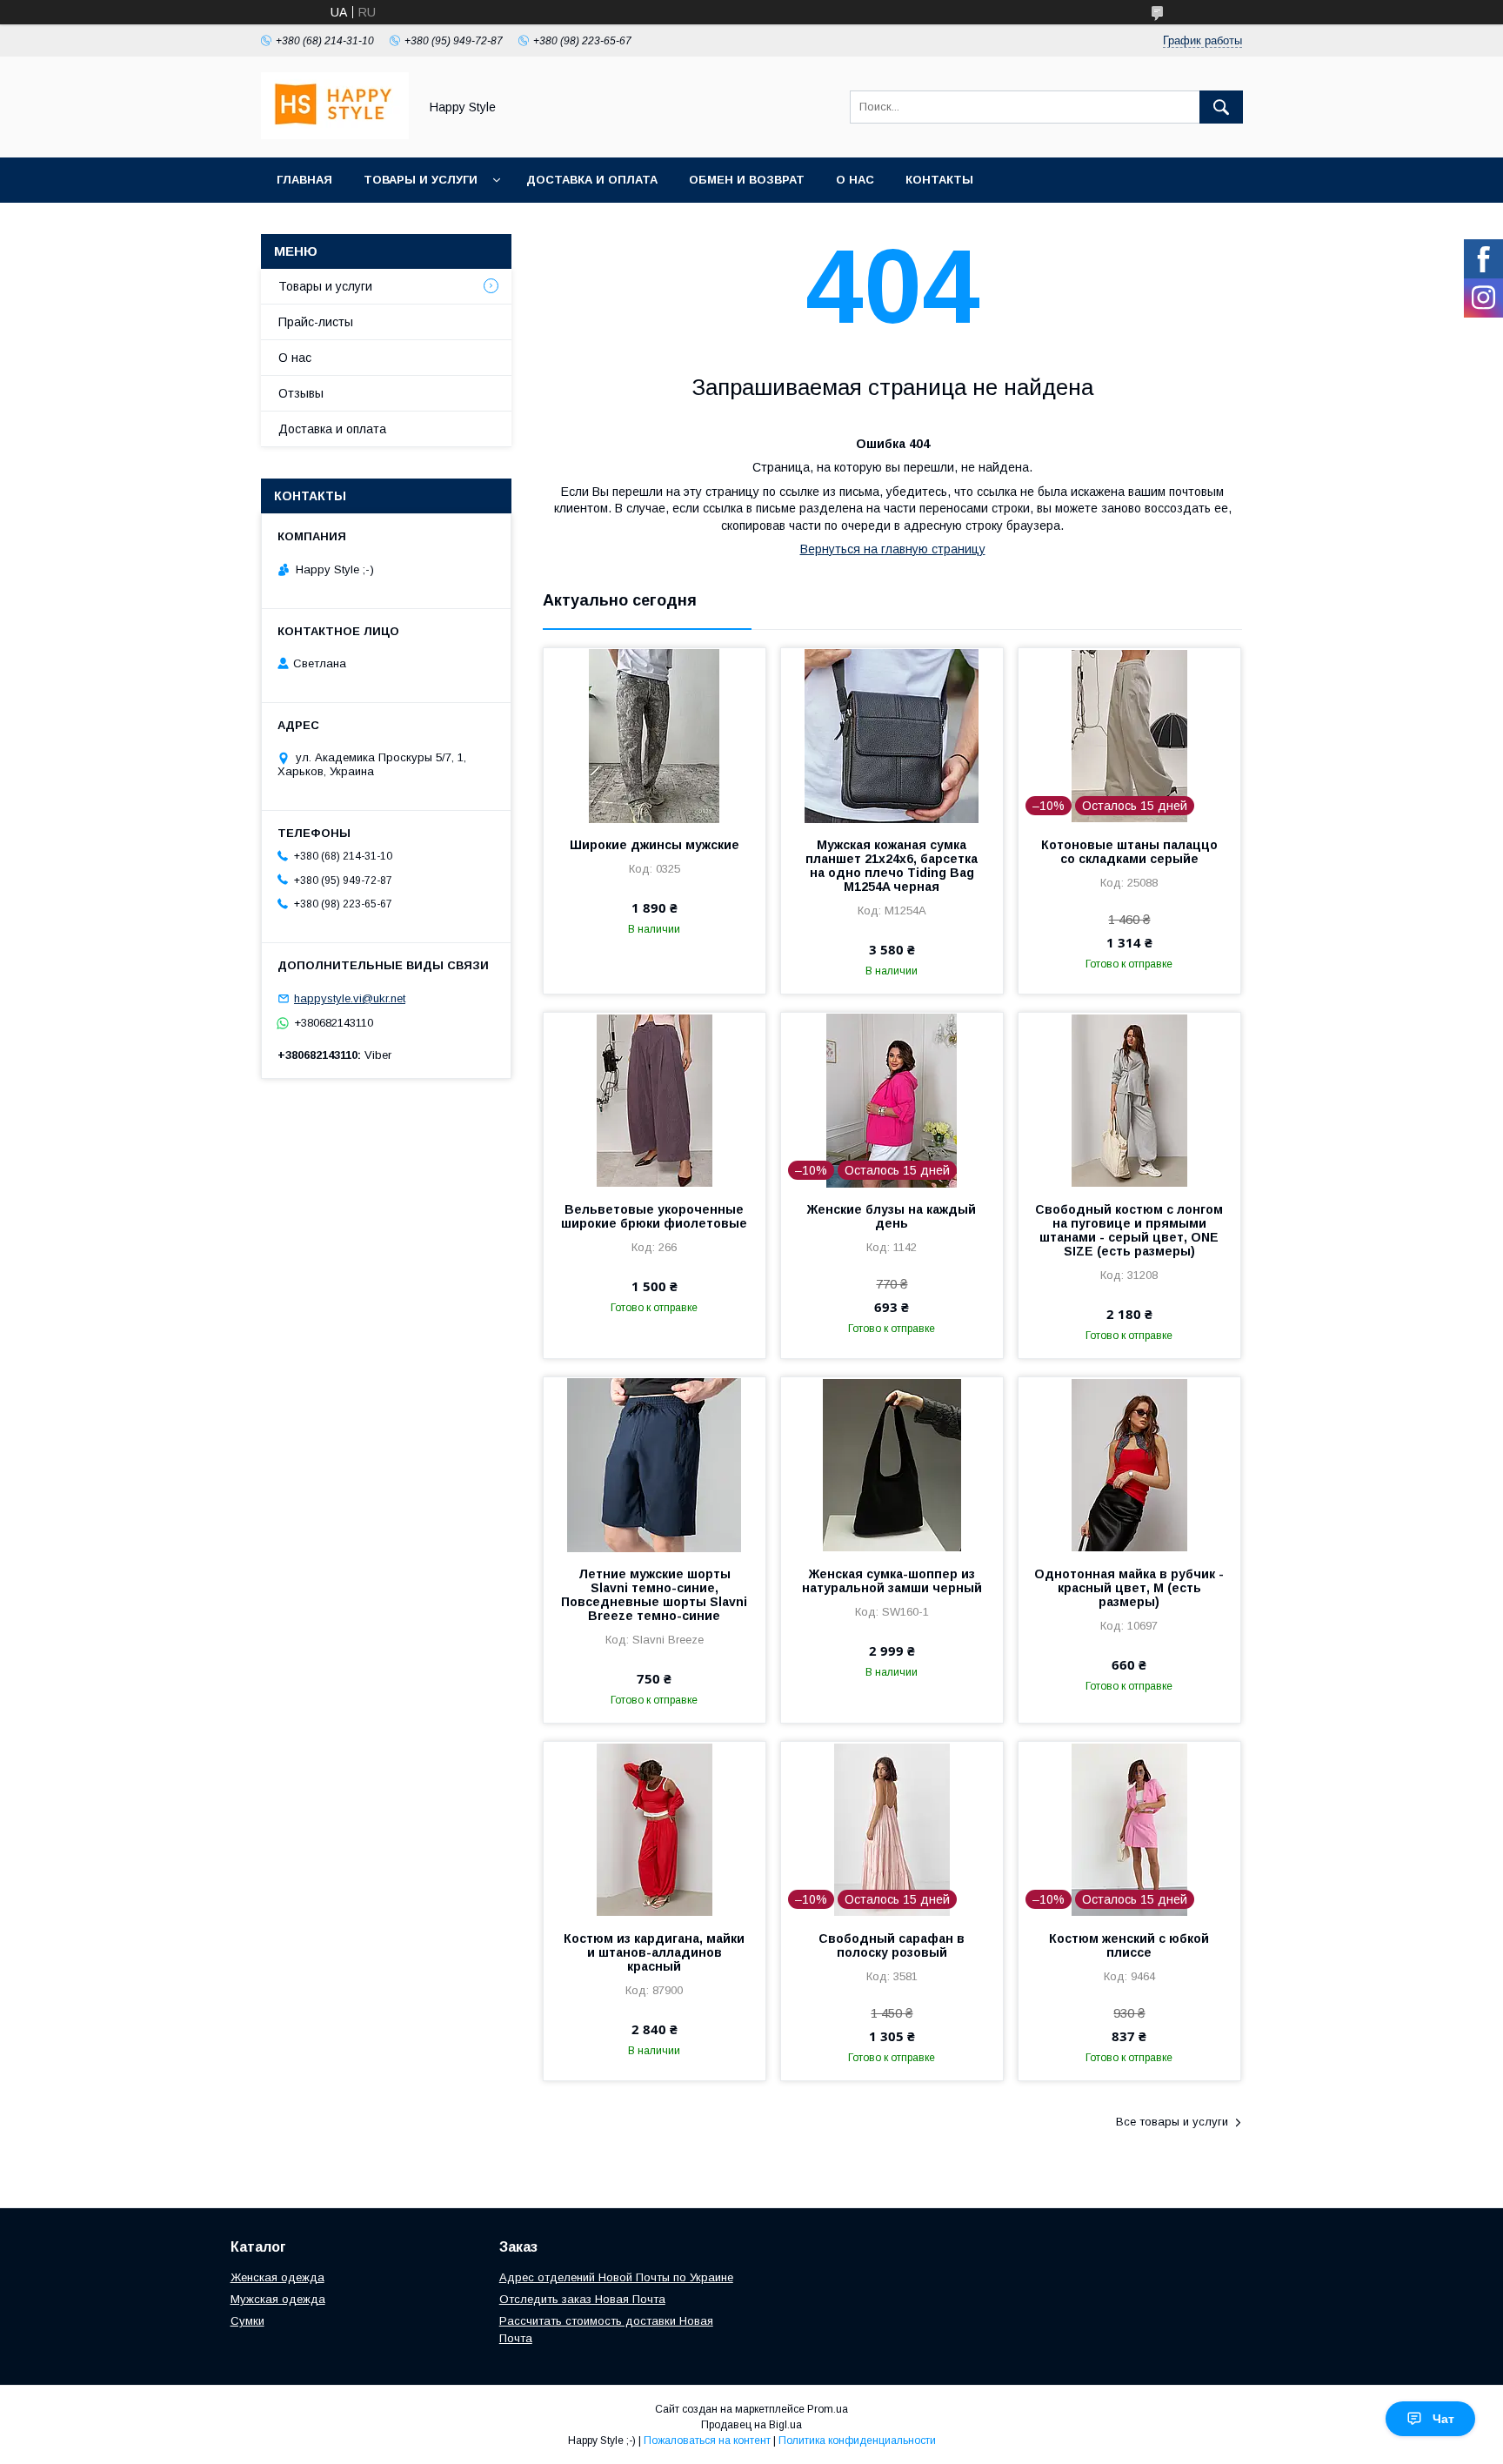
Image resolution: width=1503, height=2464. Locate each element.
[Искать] (1221, 107)
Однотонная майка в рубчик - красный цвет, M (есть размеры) (1129, 1588)
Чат (1443, 2419)
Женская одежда (277, 2277)
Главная (304, 180)
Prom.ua (828, 2409)
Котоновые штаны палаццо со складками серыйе (1129, 852)
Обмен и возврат (747, 180)
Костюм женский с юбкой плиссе (1129, 1945)
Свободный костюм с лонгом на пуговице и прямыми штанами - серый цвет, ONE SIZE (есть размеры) (1129, 1230)
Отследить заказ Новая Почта (582, 2299)
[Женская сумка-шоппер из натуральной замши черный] (892, 1464)
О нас (855, 180)
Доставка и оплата (592, 180)
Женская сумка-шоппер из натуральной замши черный (892, 1581)
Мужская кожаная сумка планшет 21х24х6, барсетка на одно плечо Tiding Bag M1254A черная (892, 866)
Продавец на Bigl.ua (751, 2425)
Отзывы (301, 393)
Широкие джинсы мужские (655, 845)
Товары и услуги (421, 180)
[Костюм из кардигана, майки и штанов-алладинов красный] (655, 1829)
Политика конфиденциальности (857, 2441)
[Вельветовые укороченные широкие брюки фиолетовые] (655, 1100)
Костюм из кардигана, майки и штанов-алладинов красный (654, 1952)
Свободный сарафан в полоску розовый (892, 1945)
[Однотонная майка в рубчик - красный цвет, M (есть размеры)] (1129, 1464)
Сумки (247, 2321)
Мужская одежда (278, 2299)
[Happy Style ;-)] (335, 135)
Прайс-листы (316, 322)
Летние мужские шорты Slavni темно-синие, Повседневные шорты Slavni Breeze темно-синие (654, 1595)
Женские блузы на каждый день (892, 1216)
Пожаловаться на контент (707, 2441)
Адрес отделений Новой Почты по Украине (616, 2277)
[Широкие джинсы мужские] (655, 735)
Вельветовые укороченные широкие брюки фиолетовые (654, 1216)
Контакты (939, 180)
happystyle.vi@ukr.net (350, 998)
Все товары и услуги (1172, 2122)
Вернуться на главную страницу (893, 549)
